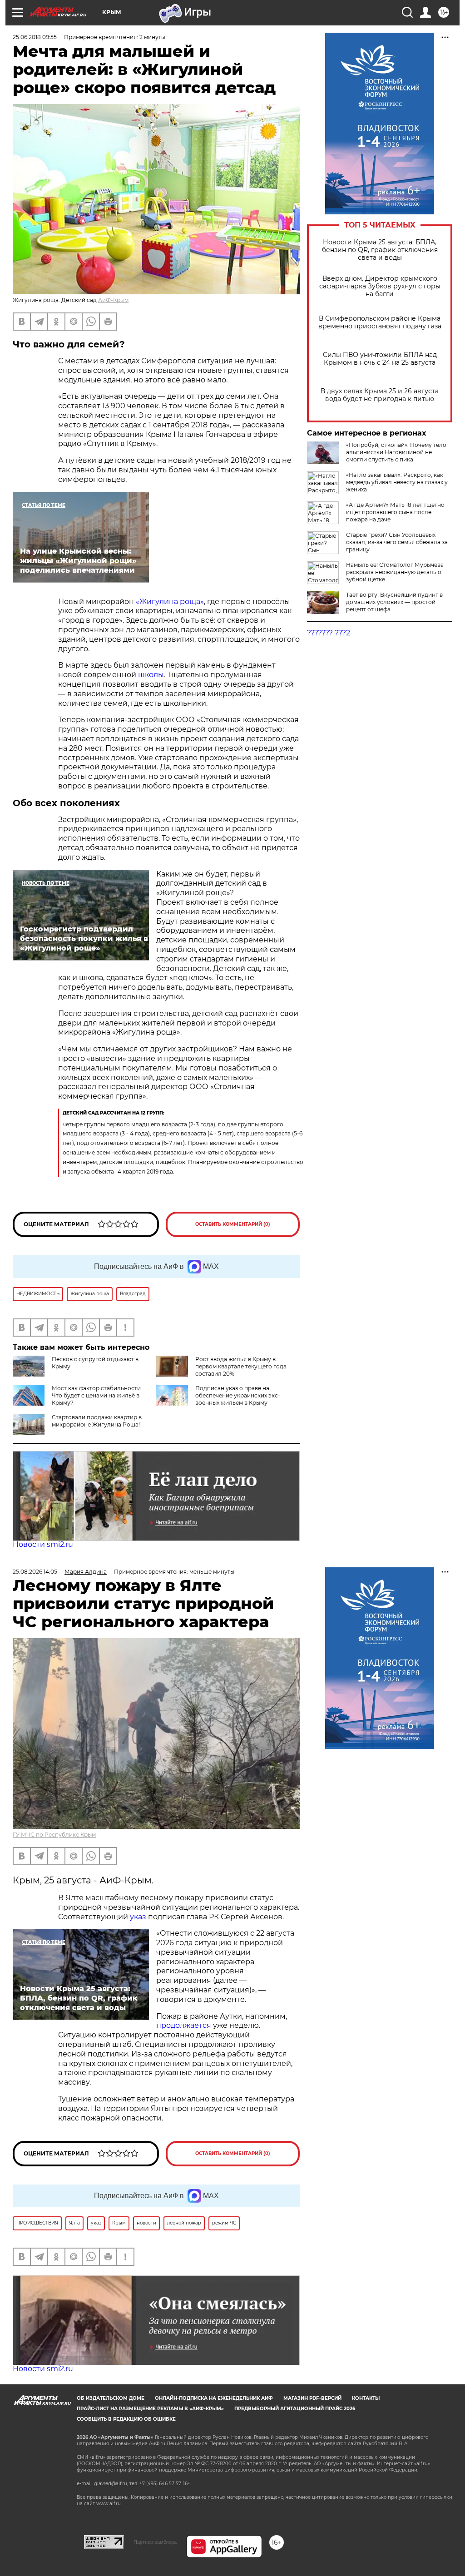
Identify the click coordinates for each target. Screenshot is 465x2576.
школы (151, 675)
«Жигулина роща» (169, 602)
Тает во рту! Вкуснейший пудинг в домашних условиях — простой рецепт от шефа (394, 602)
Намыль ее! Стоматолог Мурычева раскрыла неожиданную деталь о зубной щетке (395, 572)
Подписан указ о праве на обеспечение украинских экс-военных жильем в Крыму (238, 1395)
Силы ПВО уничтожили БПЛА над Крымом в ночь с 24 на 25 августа (380, 359)
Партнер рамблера (155, 2542)
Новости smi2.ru (43, 1544)
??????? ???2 (329, 633)
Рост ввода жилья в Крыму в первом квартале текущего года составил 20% (241, 1366)
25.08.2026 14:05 (35, 1572)
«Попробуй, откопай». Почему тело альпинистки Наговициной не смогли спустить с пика (396, 452)
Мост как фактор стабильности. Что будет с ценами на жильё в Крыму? (97, 1395)
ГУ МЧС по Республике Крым (54, 1835)
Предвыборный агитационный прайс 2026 (295, 2409)
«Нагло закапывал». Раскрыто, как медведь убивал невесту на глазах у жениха (397, 482)
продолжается (185, 2025)
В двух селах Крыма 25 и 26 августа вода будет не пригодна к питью (380, 395)
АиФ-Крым (113, 300)
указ (137, 1917)
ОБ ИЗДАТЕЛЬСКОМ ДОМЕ (111, 2398)
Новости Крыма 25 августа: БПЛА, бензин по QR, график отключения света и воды (380, 250)
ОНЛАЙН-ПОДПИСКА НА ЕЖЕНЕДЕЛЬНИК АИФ (214, 2398)
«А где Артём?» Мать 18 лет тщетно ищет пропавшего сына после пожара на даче (395, 512)
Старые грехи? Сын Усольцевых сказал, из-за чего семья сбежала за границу (397, 542)
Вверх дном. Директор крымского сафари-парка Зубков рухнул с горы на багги (380, 286)
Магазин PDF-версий (312, 2398)
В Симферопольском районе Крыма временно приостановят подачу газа (380, 322)
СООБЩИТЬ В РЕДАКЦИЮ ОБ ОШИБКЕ (126, 2419)
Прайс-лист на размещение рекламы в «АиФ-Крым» (150, 2409)
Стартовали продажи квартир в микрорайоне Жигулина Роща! (97, 1421)
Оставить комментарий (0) (233, 1224)
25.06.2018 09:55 (35, 37)
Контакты (366, 2398)
